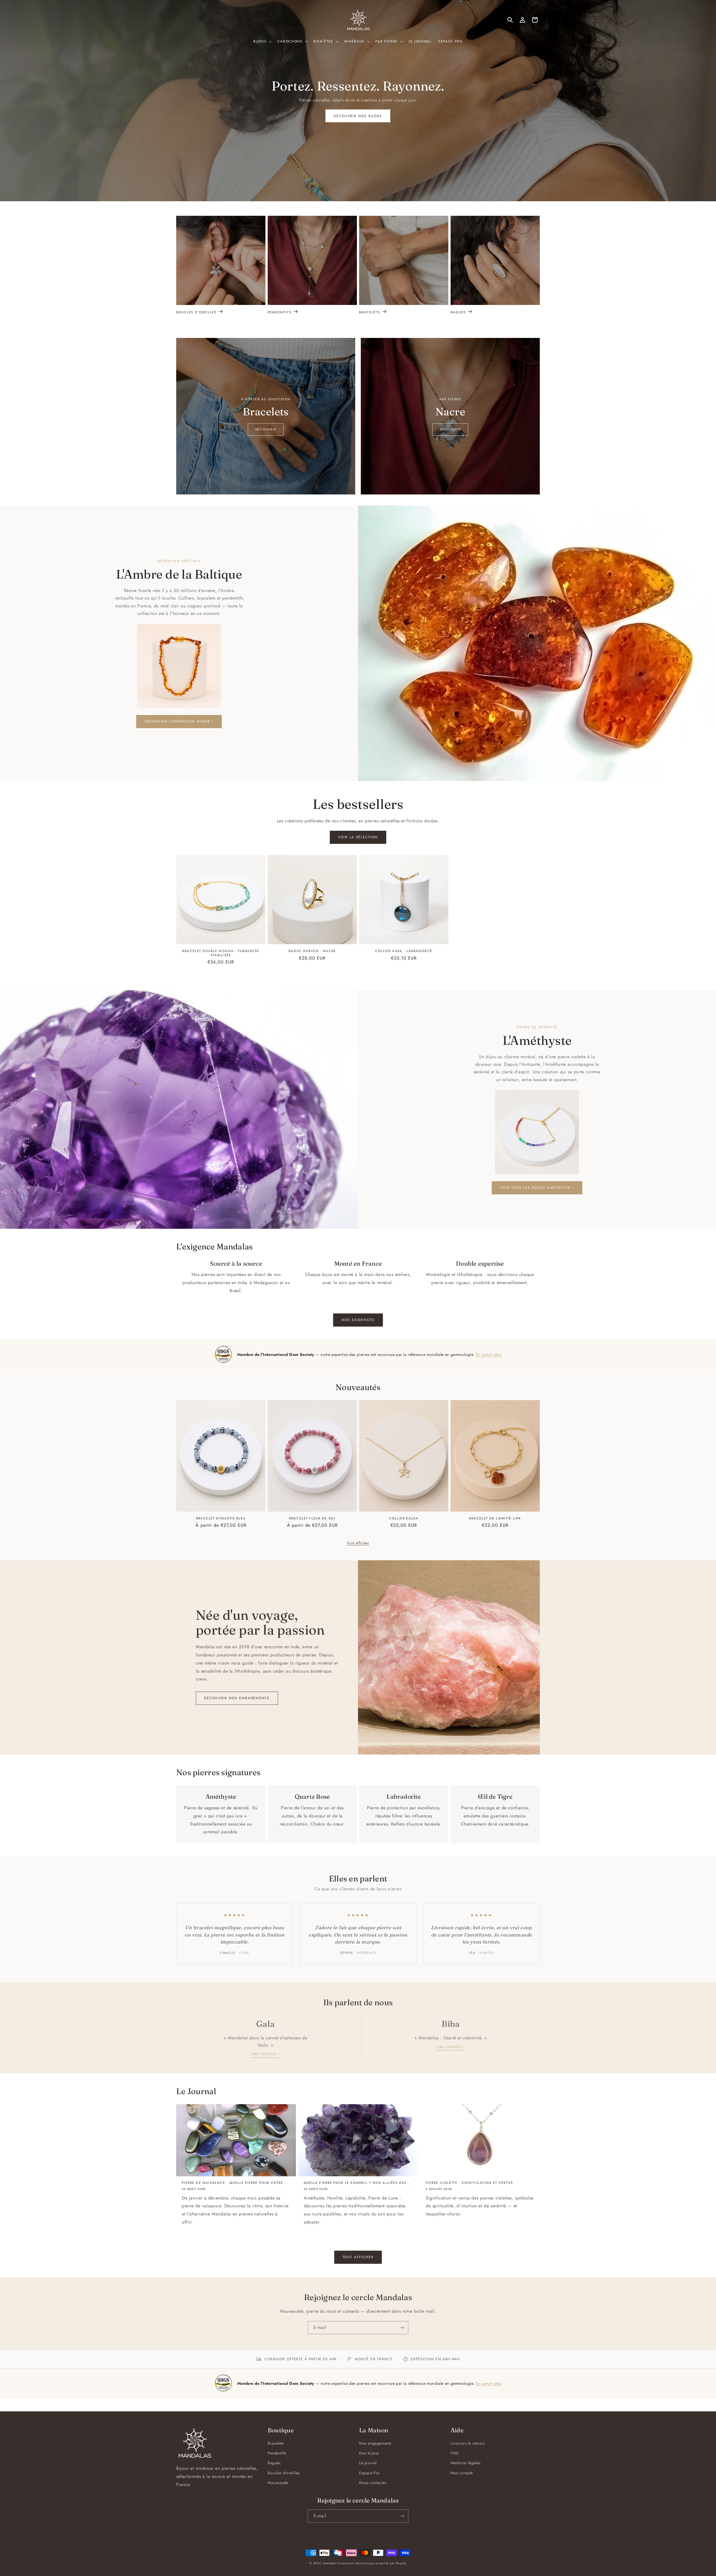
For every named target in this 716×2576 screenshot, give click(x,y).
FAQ (454, 2453)
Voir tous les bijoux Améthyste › (537, 1188)
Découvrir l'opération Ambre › (179, 721)
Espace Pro (369, 2473)
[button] (262, 42)
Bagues (458, 312)
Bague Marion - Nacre (312, 951)
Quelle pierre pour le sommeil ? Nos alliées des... (357, 2183)
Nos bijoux (369, 2453)
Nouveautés (278, 2483)
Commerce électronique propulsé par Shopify (372, 2563)
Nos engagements (375, 2443)
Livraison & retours (468, 2443)
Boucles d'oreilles (196, 312)
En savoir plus (489, 1354)
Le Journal (368, 2463)
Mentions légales (466, 2463)
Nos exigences (358, 1320)
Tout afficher (358, 1543)
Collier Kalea (404, 1518)
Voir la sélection (358, 837)
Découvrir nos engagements (237, 1698)
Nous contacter (373, 2483)
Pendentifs (280, 312)
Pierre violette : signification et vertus (469, 2183)
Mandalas (330, 2563)
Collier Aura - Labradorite (404, 951)
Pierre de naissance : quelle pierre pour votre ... (235, 2183)
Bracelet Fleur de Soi (312, 1518)
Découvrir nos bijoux (358, 116)
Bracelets (370, 312)
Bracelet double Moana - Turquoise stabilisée (221, 953)
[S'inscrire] (402, 2328)
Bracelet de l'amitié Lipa (495, 1518)
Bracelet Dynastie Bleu (221, 1518)
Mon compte (462, 2473)
